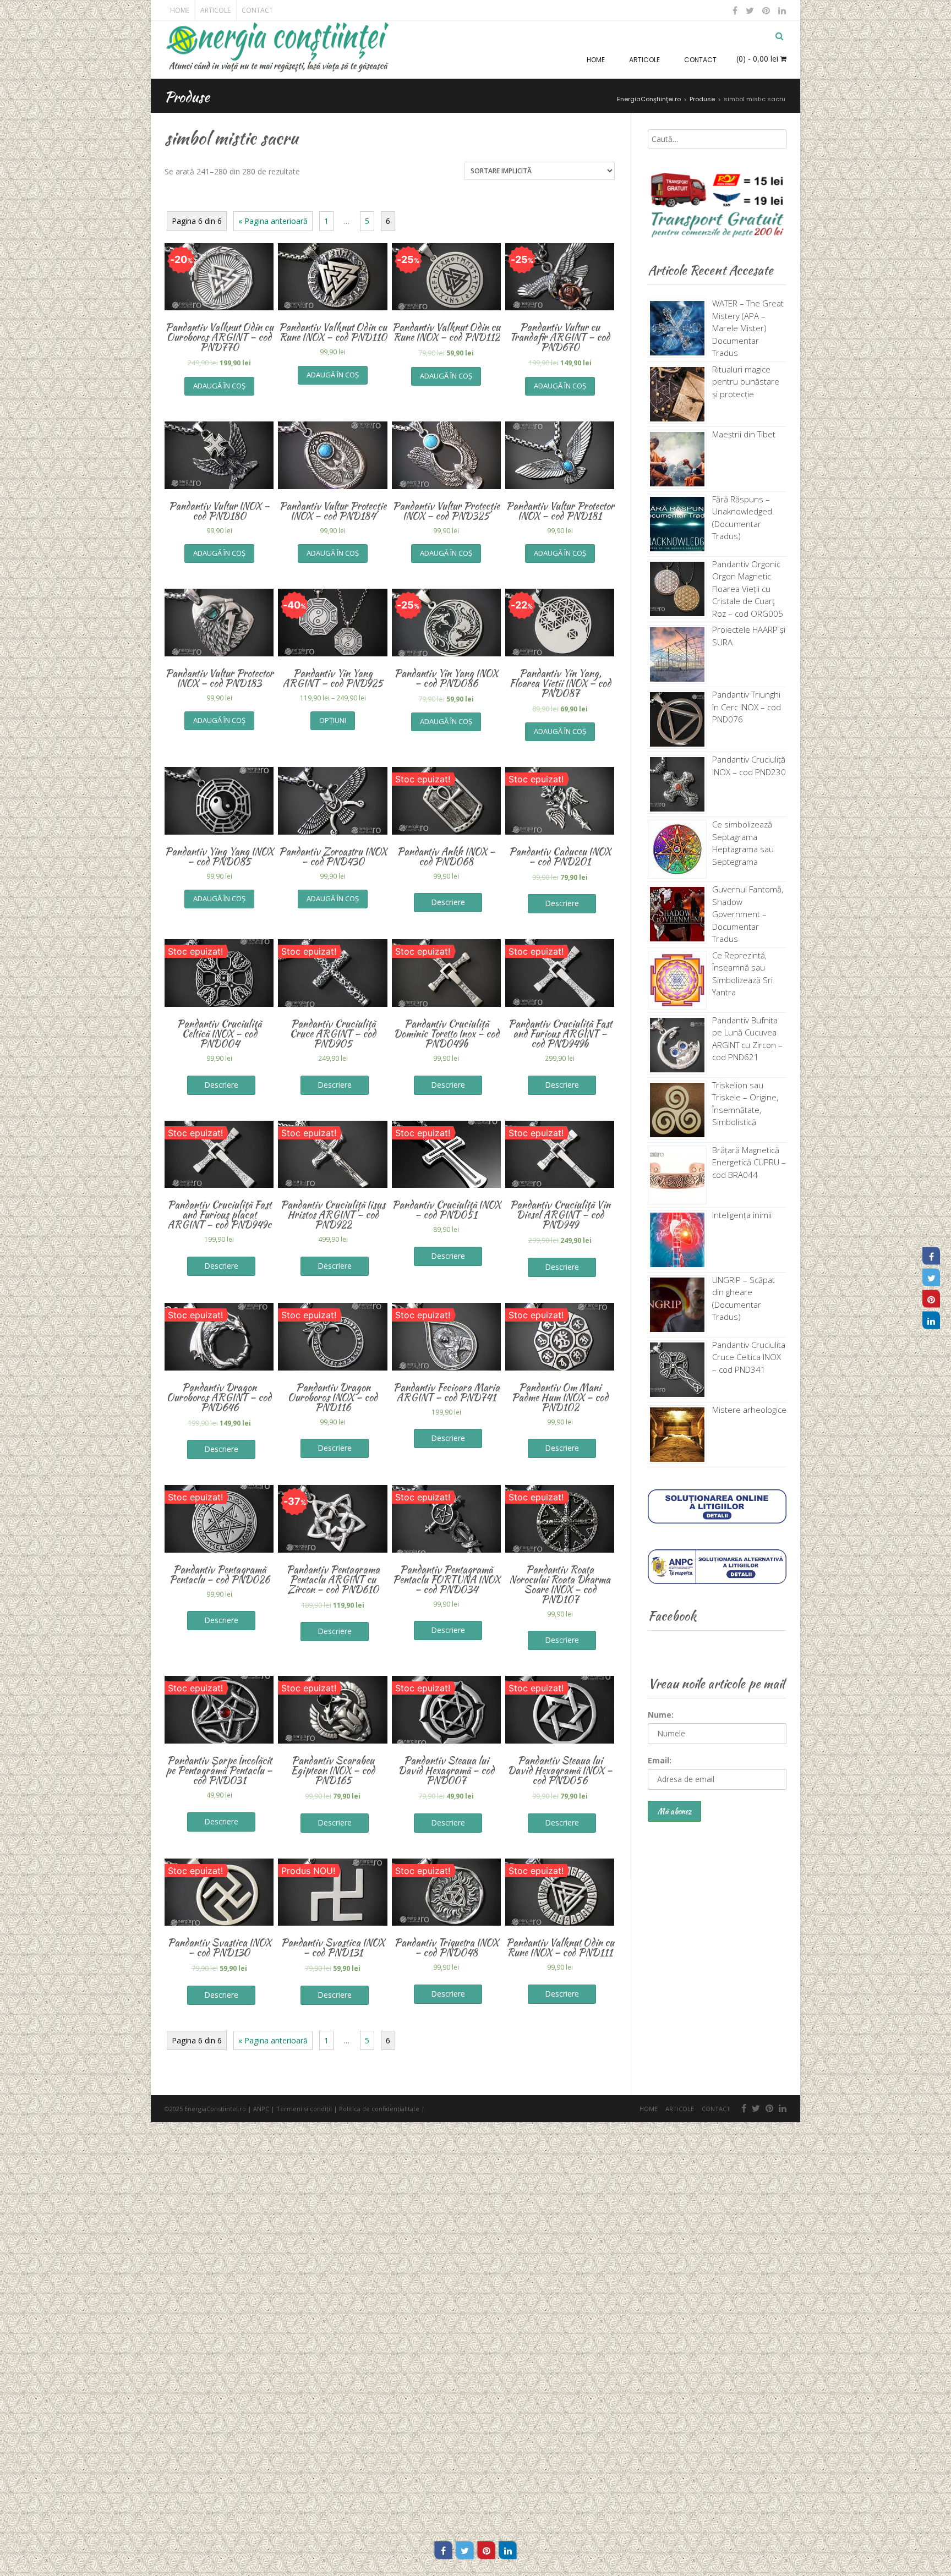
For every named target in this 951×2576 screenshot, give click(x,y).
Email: (660, 1760)
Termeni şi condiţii (304, 2109)
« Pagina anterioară (273, 221)
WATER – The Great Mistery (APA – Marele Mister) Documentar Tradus (748, 328)
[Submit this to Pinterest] (487, 2550)
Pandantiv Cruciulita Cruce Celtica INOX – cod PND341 (749, 1357)
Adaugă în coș (219, 386)
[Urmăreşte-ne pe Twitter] (750, 10)
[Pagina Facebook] (931, 1256)
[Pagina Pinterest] (931, 1299)
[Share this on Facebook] (444, 2550)
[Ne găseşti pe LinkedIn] (781, 10)
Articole (215, 10)
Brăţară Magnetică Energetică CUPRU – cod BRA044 (749, 1162)
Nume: (661, 1715)
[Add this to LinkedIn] (508, 2550)
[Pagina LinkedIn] (931, 1320)
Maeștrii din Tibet (744, 434)
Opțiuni (333, 720)
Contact (257, 10)
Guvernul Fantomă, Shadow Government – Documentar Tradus (748, 914)
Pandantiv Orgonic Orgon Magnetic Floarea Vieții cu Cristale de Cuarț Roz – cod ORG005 (748, 589)
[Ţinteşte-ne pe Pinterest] (766, 10)
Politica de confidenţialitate (379, 2109)
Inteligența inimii (742, 1215)
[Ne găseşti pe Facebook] (735, 10)
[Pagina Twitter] (931, 1278)
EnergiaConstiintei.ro (215, 2109)
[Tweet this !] (465, 2550)
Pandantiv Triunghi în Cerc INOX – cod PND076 (747, 707)
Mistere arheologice (749, 1410)
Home (180, 10)
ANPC (261, 2109)
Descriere (448, 902)
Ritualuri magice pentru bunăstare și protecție (746, 382)
